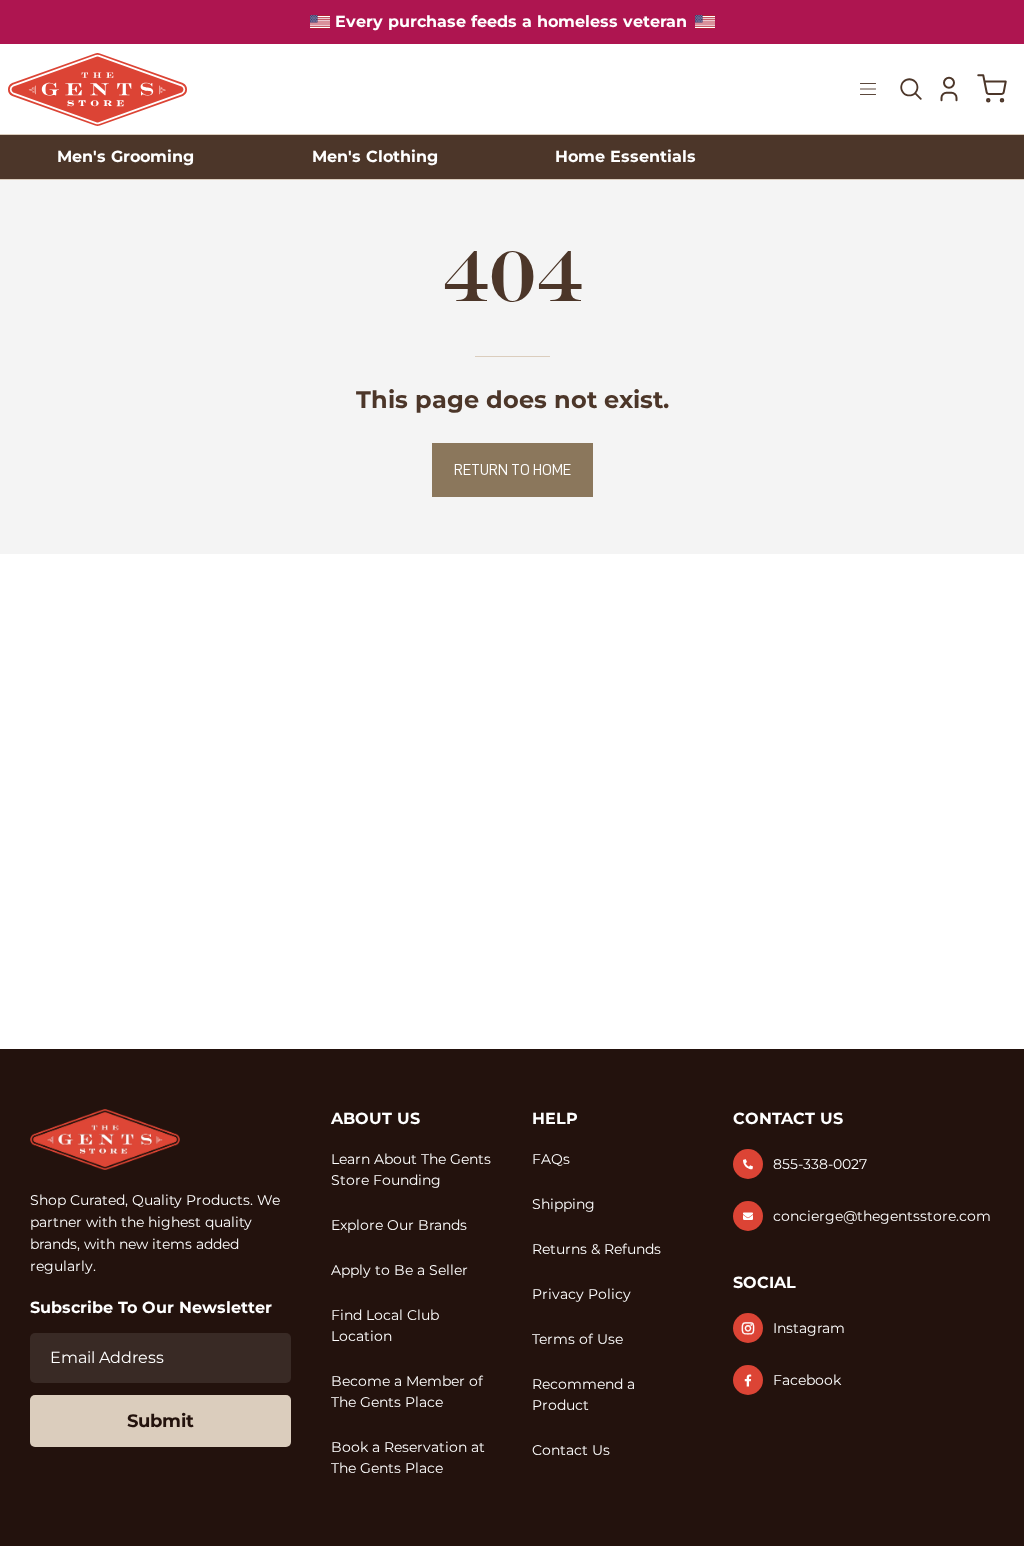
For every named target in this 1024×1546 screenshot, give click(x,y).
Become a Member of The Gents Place (407, 1391)
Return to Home (512, 470)
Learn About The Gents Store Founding (411, 1169)
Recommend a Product (583, 1394)
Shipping (563, 1204)
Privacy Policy (581, 1294)
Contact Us (571, 1450)
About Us (375, 1118)
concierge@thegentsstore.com (882, 1216)
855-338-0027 (820, 1164)
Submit (160, 1421)
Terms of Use (577, 1339)
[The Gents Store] (98, 89)
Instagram (809, 1328)
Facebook (807, 1380)
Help (555, 1118)
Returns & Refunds (596, 1249)
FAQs (551, 1159)
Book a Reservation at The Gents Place (408, 1457)
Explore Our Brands (399, 1225)
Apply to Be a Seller (399, 1270)
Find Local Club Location (385, 1325)
